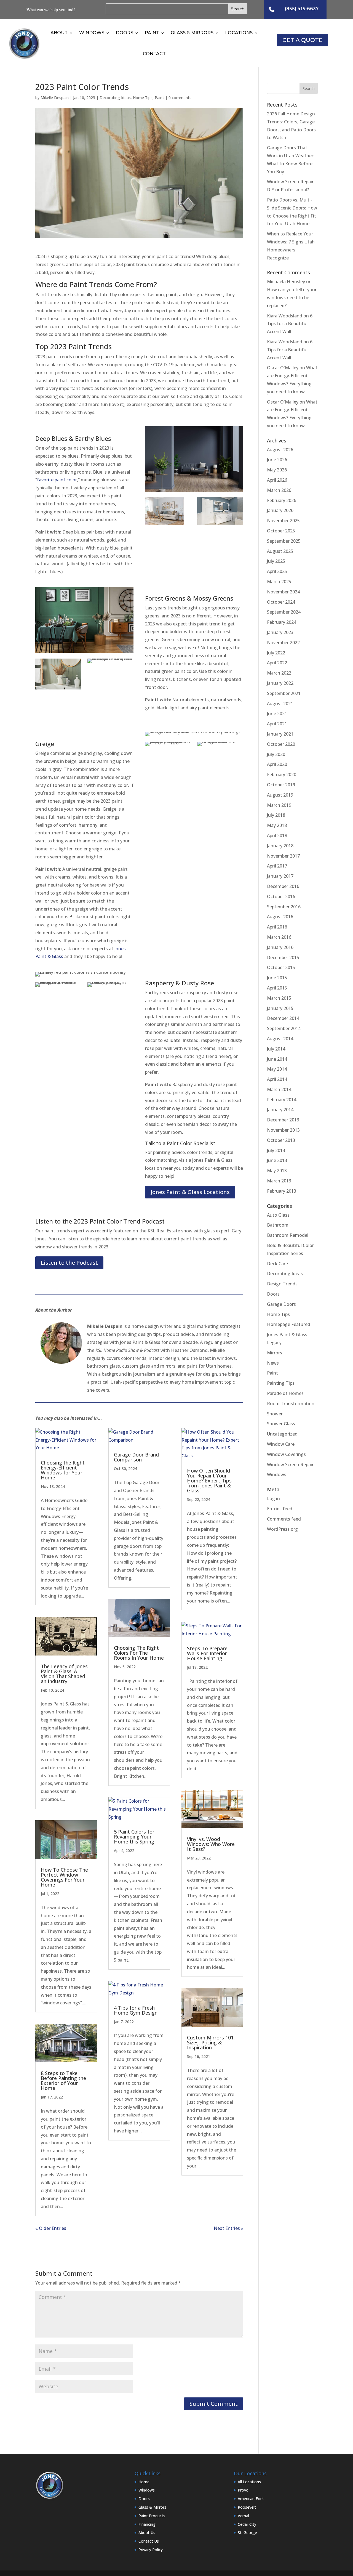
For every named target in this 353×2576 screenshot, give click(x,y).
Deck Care (277, 1264)
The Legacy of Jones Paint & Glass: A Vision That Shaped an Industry (64, 1674)
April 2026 (277, 480)
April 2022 (277, 663)
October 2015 (281, 967)
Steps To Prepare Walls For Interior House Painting (207, 1653)
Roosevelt (247, 2507)
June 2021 (277, 713)
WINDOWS (92, 33)
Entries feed (280, 1509)
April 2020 (277, 764)
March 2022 (279, 673)
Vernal (243, 2516)
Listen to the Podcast (69, 1263)
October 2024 (281, 602)
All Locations (249, 2482)
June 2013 (277, 1160)
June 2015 (277, 978)
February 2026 (282, 500)
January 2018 (280, 846)
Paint (159, 98)
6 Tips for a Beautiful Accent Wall (290, 324)
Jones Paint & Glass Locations (190, 1192)
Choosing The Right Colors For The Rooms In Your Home (139, 1653)
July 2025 (276, 561)
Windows (277, 1474)
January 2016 (280, 947)
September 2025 (284, 541)
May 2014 (277, 1069)
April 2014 (277, 1079)
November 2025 (283, 521)
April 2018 (277, 835)
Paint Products (152, 2516)
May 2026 (277, 470)
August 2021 (280, 704)
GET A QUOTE (302, 40)
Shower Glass (281, 1424)
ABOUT (59, 33)
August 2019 (280, 795)
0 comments (180, 98)
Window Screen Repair (290, 1465)
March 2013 (279, 1181)
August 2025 (280, 551)
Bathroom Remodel (288, 1235)
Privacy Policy (151, 2550)
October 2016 (281, 896)
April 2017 (277, 866)
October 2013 (281, 1140)
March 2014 (279, 1089)
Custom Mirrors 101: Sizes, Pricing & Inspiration (211, 2042)
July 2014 (276, 1049)
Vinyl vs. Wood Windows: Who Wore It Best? (211, 1844)
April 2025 (277, 571)
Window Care (281, 1444)
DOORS (125, 33)
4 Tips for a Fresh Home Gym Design (136, 2010)
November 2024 (283, 592)
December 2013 (283, 1120)
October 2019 (281, 785)
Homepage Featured (289, 1324)
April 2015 (277, 988)
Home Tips (143, 98)
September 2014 (284, 1028)
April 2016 (277, 927)
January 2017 (280, 876)
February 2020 (282, 774)
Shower (275, 1414)
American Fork (251, 2499)
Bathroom (278, 1225)
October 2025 (281, 531)
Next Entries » (228, 2228)
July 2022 (276, 653)
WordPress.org (282, 1529)
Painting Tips (281, 1383)
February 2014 (282, 1100)
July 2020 (276, 754)
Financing (147, 2524)
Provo (243, 2490)
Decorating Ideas (115, 98)
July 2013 (276, 1150)
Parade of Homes (285, 1393)
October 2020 (281, 744)
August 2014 (280, 1039)
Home (144, 2482)
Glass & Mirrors (152, 2507)
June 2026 (277, 460)
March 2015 (279, 998)
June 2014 (277, 1059)
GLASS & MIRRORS (192, 33)
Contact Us (149, 2541)
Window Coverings (286, 1454)
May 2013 (277, 1171)
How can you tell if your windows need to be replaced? (292, 298)
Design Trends (282, 1284)
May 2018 (277, 825)
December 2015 (283, 957)
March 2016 (279, 937)
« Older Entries (51, 2228)
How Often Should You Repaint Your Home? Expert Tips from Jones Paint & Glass (209, 1481)
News (273, 1363)
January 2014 (280, 1110)
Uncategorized (282, 1434)
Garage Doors (281, 1304)
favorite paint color (57, 480)
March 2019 (279, 805)
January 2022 (280, 683)
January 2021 (280, 734)
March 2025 (279, 582)
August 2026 (280, 450)
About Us (147, 2533)
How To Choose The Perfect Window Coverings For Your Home (64, 1877)
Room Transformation (291, 1404)
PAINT (152, 33)
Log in (273, 1498)
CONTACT (154, 54)
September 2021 (284, 693)
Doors (273, 1294)
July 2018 (276, 815)
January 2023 (280, 632)
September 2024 (284, 612)
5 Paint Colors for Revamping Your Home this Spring (134, 1837)
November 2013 (283, 1130)
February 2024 (282, 622)
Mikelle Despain (55, 98)
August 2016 (280, 917)
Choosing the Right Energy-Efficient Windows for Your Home (63, 1470)
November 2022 (283, 643)
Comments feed (284, 1519)
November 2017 (283, 856)
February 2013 (282, 1191)
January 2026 (280, 510)
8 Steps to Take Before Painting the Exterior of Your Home (63, 2081)
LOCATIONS (239, 33)
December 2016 (283, 886)
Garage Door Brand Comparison (136, 1457)
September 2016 (284, 907)
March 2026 (279, 490)
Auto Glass (278, 1215)
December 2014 (283, 1018)
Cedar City (247, 2524)
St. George (247, 2533)
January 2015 (280, 1008)
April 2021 (277, 724)
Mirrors (275, 1353)
